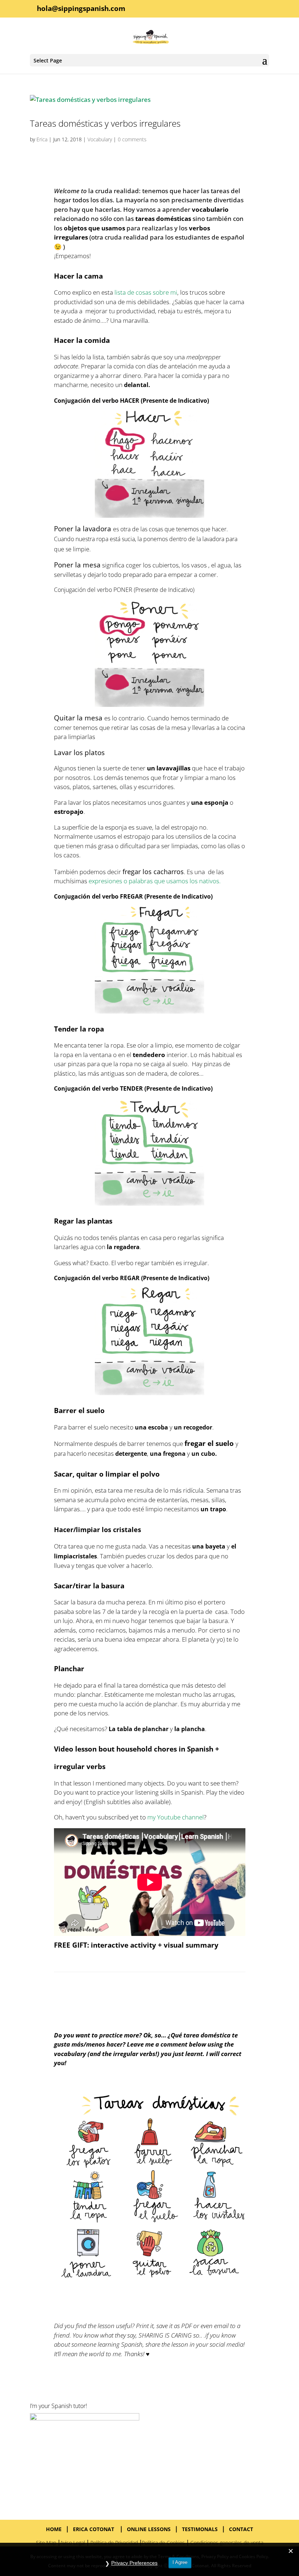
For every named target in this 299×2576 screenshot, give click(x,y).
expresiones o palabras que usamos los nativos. (155, 881)
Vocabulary (100, 139)
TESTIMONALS (200, 2529)
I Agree (180, 2562)
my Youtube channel (176, 1817)
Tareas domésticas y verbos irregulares (105, 123)
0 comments (132, 139)
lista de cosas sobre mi (146, 292)
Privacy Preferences (134, 2563)
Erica (42, 139)
